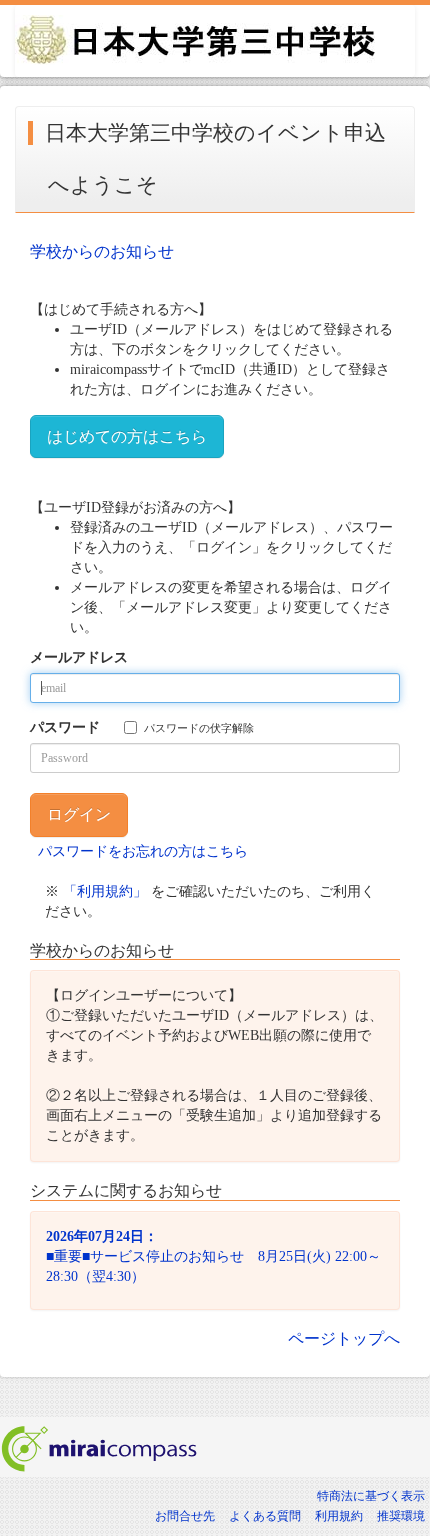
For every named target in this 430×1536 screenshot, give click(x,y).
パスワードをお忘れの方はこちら (143, 851)
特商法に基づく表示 (371, 1496)
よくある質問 (265, 1516)
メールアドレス (79, 657)
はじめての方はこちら (127, 436)
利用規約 (339, 1516)
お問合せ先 (185, 1516)
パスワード (65, 727)
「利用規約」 (105, 891)
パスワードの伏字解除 (199, 728)
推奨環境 (401, 1516)
